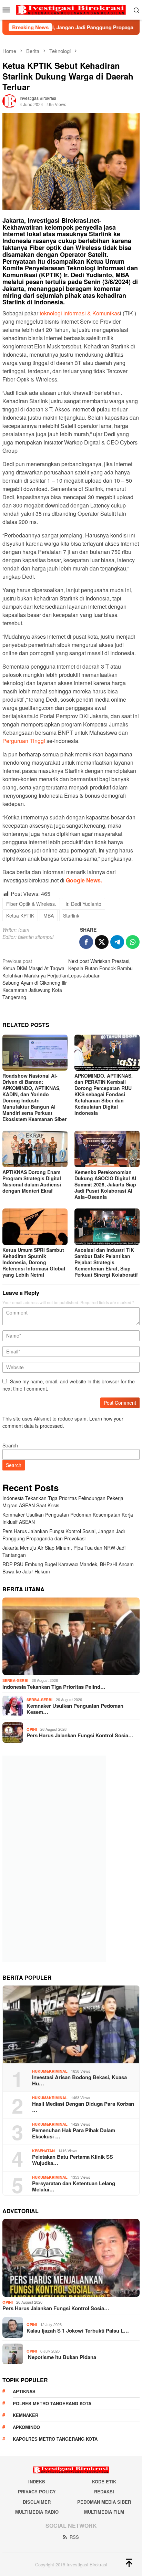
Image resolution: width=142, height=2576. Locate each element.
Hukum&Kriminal (50, 2071)
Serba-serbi (15, 1680)
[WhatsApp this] (133, 942)
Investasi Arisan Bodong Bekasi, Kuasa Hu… (79, 2080)
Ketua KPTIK (20, 915)
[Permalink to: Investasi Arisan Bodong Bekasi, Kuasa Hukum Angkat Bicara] (71, 2024)
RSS (74, 2537)
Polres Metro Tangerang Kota (52, 2403)
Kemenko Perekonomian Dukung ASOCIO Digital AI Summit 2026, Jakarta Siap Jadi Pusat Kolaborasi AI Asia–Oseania (105, 1184)
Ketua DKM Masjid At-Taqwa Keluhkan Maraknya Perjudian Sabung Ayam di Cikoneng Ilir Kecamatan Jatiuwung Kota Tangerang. (35, 979)
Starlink (71, 915)
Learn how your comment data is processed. (63, 1422)
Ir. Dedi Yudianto (83, 904)
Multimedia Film (104, 2512)
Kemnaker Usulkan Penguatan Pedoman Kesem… (75, 1709)
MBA (49, 915)
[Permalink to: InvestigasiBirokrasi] (9, 100)
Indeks (37, 2481)
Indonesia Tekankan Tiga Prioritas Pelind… (54, 1687)
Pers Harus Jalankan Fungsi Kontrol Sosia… (80, 1735)
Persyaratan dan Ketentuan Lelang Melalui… (74, 2186)
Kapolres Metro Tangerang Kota (55, 2439)
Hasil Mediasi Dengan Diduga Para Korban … (83, 2107)
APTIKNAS (24, 2391)
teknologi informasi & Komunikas (79, 313)
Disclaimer (37, 2502)
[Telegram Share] (117, 942)
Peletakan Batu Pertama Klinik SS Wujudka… (73, 2160)
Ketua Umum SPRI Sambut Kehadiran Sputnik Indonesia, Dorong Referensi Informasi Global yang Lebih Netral (34, 1262)
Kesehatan (43, 2151)
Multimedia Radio (37, 2512)
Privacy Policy (37, 2491)
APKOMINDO (26, 2427)
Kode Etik (104, 2481)
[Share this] (86, 942)
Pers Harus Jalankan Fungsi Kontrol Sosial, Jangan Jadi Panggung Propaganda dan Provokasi (64, 1535)
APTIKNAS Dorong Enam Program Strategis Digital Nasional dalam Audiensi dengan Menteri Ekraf (32, 1181)
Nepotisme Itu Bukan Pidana (61, 2357)
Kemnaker (26, 2415)
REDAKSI (104, 2491)
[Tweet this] (102, 942)
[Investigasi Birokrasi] (71, 9)
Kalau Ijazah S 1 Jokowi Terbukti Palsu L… (78, 2331)
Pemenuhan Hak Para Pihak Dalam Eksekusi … (74, 2133)
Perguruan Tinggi (24, 741)
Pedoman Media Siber (104, 2502)
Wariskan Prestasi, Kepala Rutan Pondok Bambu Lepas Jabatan (100, 968)
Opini (32, 1729)
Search (10, 1445)
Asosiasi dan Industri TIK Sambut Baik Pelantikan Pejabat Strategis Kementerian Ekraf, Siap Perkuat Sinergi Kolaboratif (106, 1262)
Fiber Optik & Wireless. (31, 904)
